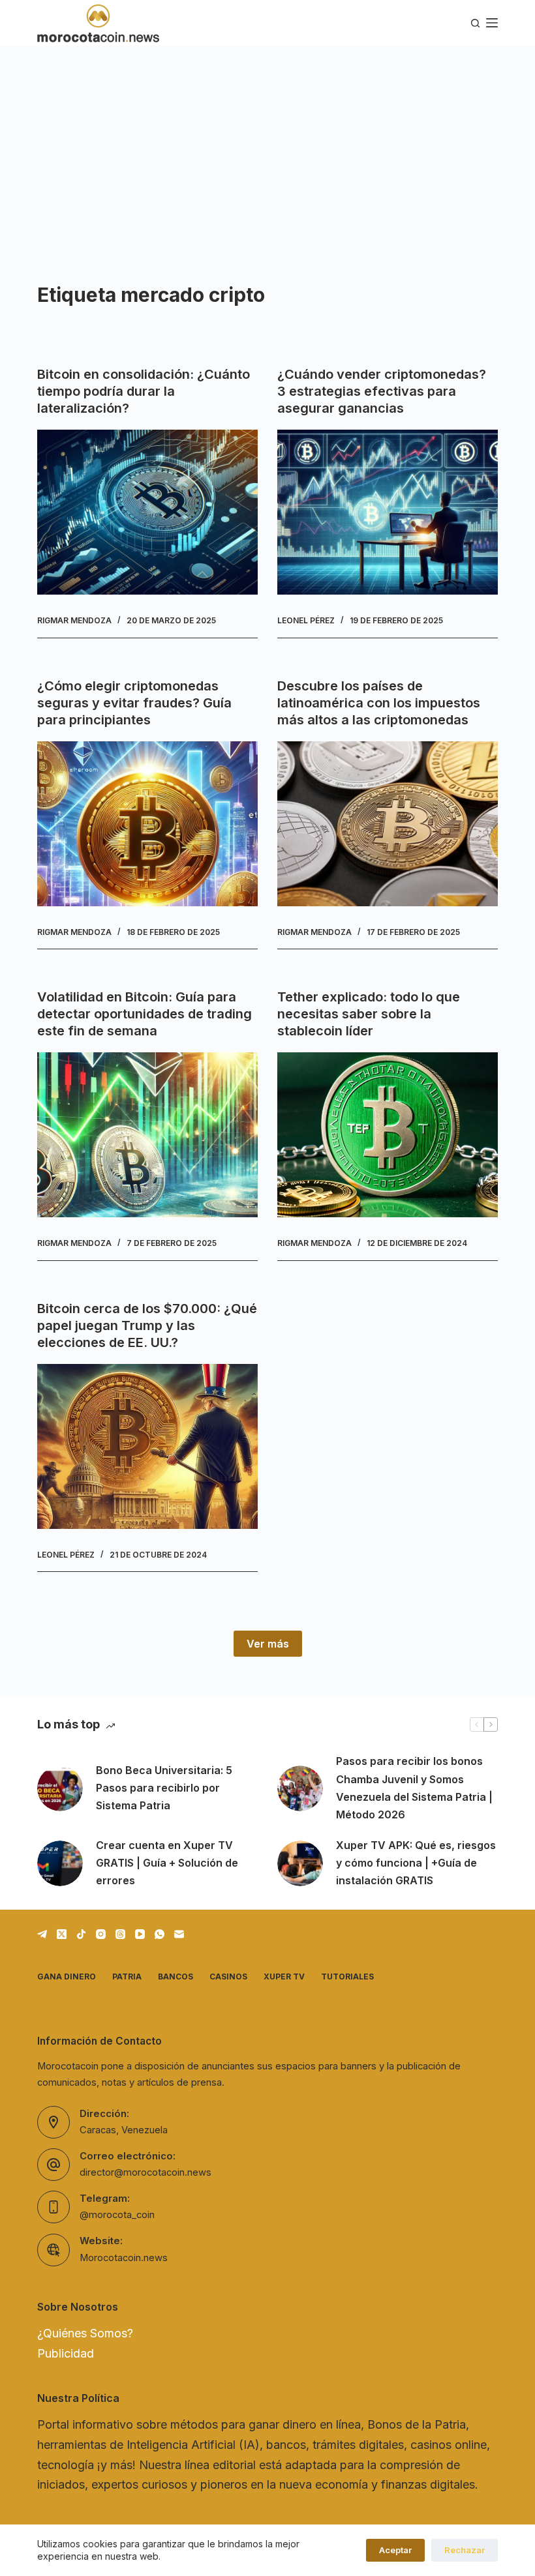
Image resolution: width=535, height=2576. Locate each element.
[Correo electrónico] (179, 1934)
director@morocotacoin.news (145, 2172)
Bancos (176, 1976)
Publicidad (66, 2353)
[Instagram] (101, 1934)
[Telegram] (42, 1934)
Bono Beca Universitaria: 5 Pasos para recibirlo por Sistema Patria (164, 1788)
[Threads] (120, 1934)
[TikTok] (81, 1934)
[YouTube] (140, 1934)
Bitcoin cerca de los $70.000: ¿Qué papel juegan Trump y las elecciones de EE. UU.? (147, 1325)
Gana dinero (67, 1976)
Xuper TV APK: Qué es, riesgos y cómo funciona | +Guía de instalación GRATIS (416, 1863)
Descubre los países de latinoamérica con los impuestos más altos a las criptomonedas (379, 703)
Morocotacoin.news (124, 2258)
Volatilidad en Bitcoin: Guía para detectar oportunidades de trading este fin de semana (145, 1014)
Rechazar (465, 2550)
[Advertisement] (267, 143)
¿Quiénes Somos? (85, 2333)
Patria (127, 1976)
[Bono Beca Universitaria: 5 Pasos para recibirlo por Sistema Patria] (60, 1788)
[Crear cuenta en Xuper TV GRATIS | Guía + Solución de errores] (60, 1863)
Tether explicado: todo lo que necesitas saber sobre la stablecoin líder (369, 1014)
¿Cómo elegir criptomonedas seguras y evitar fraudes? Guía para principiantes (134, 703)
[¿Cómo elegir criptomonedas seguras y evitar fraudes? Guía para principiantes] (147, 824)
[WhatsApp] (160, 1934)
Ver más (268, 1644)
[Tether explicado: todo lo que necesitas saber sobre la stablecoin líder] (388, 1135)
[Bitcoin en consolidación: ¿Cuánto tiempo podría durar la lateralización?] (147, 512)
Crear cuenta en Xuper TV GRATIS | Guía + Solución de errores (167, 1863)
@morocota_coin (117, 2215)
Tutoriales (347, 1976)
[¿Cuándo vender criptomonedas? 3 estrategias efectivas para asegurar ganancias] (388, 512)
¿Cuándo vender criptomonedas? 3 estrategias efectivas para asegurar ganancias (382, 391)
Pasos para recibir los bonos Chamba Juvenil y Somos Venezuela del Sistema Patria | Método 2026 (414, 1788)
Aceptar (395, 2550)
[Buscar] (475, 23)
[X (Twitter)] (62, 1934)
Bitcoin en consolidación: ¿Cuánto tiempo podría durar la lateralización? (144, 391)
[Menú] (492, 23)
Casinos (228, 1976)
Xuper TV (284, 1976)
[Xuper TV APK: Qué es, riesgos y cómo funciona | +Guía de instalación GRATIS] (300, 1863)
